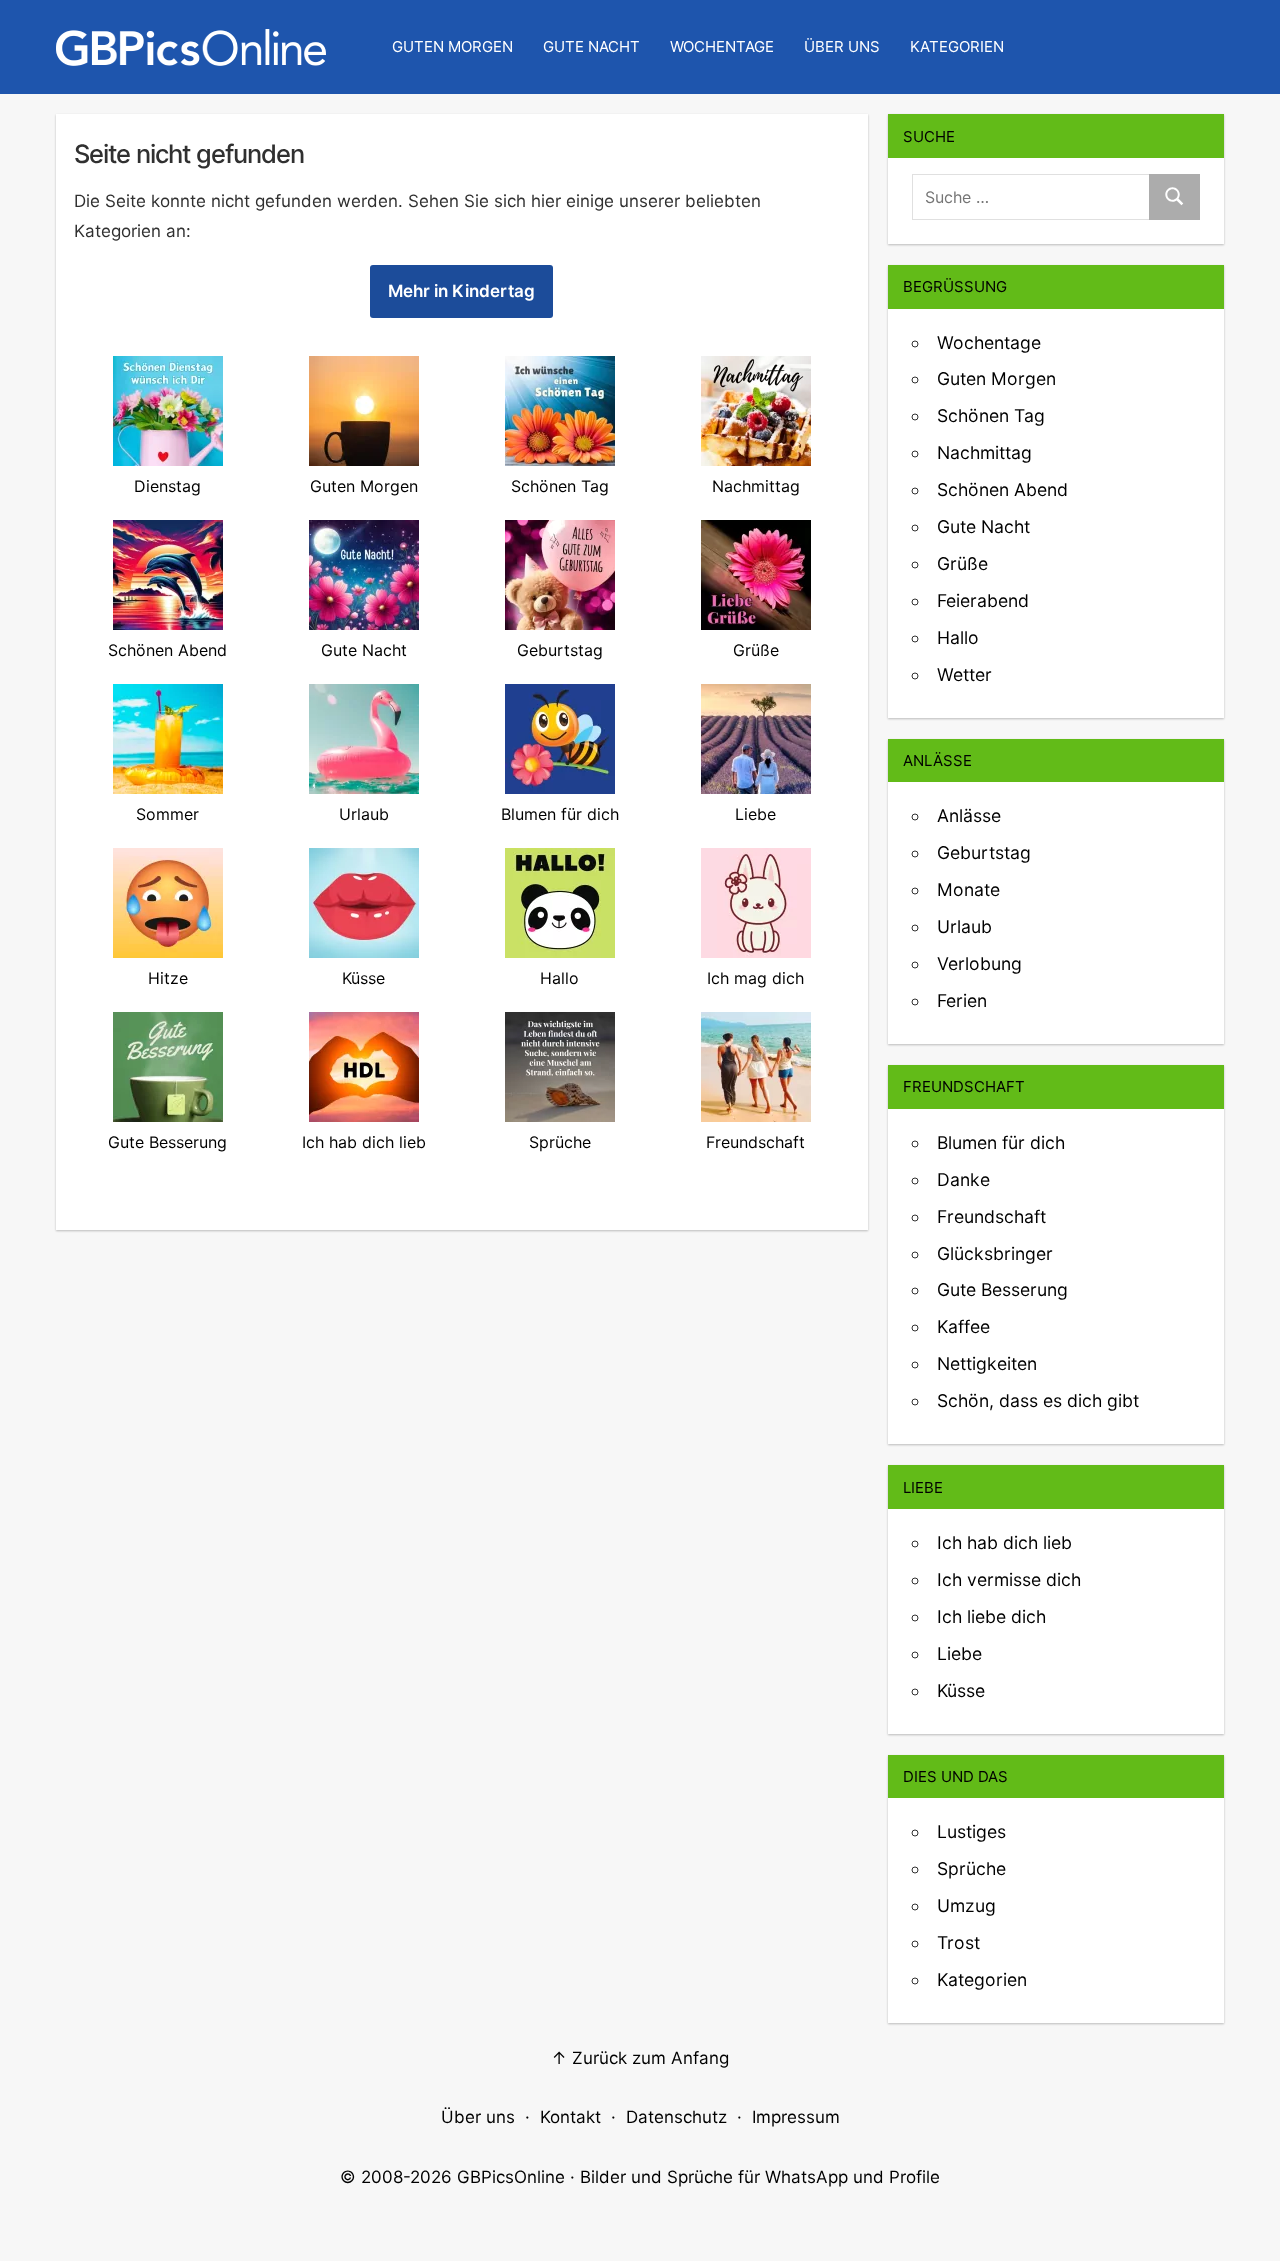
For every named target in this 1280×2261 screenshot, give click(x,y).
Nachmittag (984, 452)
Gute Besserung (1002, 1289)
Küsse (961, 1690)
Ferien (962, 1000)
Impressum (796, 2117)
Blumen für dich (1001, 1142)
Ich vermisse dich (1009, 1579)
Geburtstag (984, 852)
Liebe (959, 1653)
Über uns (842, 46)
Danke (963, 1179)
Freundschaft (991, 1216)
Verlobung (979, 963)
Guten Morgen (452, 46)
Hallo (958, 637)
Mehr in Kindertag (461, 291)
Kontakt (570, 2117)
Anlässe (969, 815)
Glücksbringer (995, 1253)
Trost (958, 1942)
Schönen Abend (1002, 489)
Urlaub (964, 926)
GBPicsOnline (511, 2177)
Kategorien (957, 46)
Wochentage (722, 46)
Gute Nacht (591, 46)
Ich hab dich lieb (1004, 1542)
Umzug (966, 1905)
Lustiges (971, 1831)
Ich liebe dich (991, 1616)
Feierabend (983, 600)
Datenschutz (676, 2117)
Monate (968, 889)
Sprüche (971, 1868)
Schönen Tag (991, 415)
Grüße (962, 563)
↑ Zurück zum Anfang (640, 2058)
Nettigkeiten (987, 1363)
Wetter (964, 674)
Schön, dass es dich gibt (1038, 1400)
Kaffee (963, 1326)
